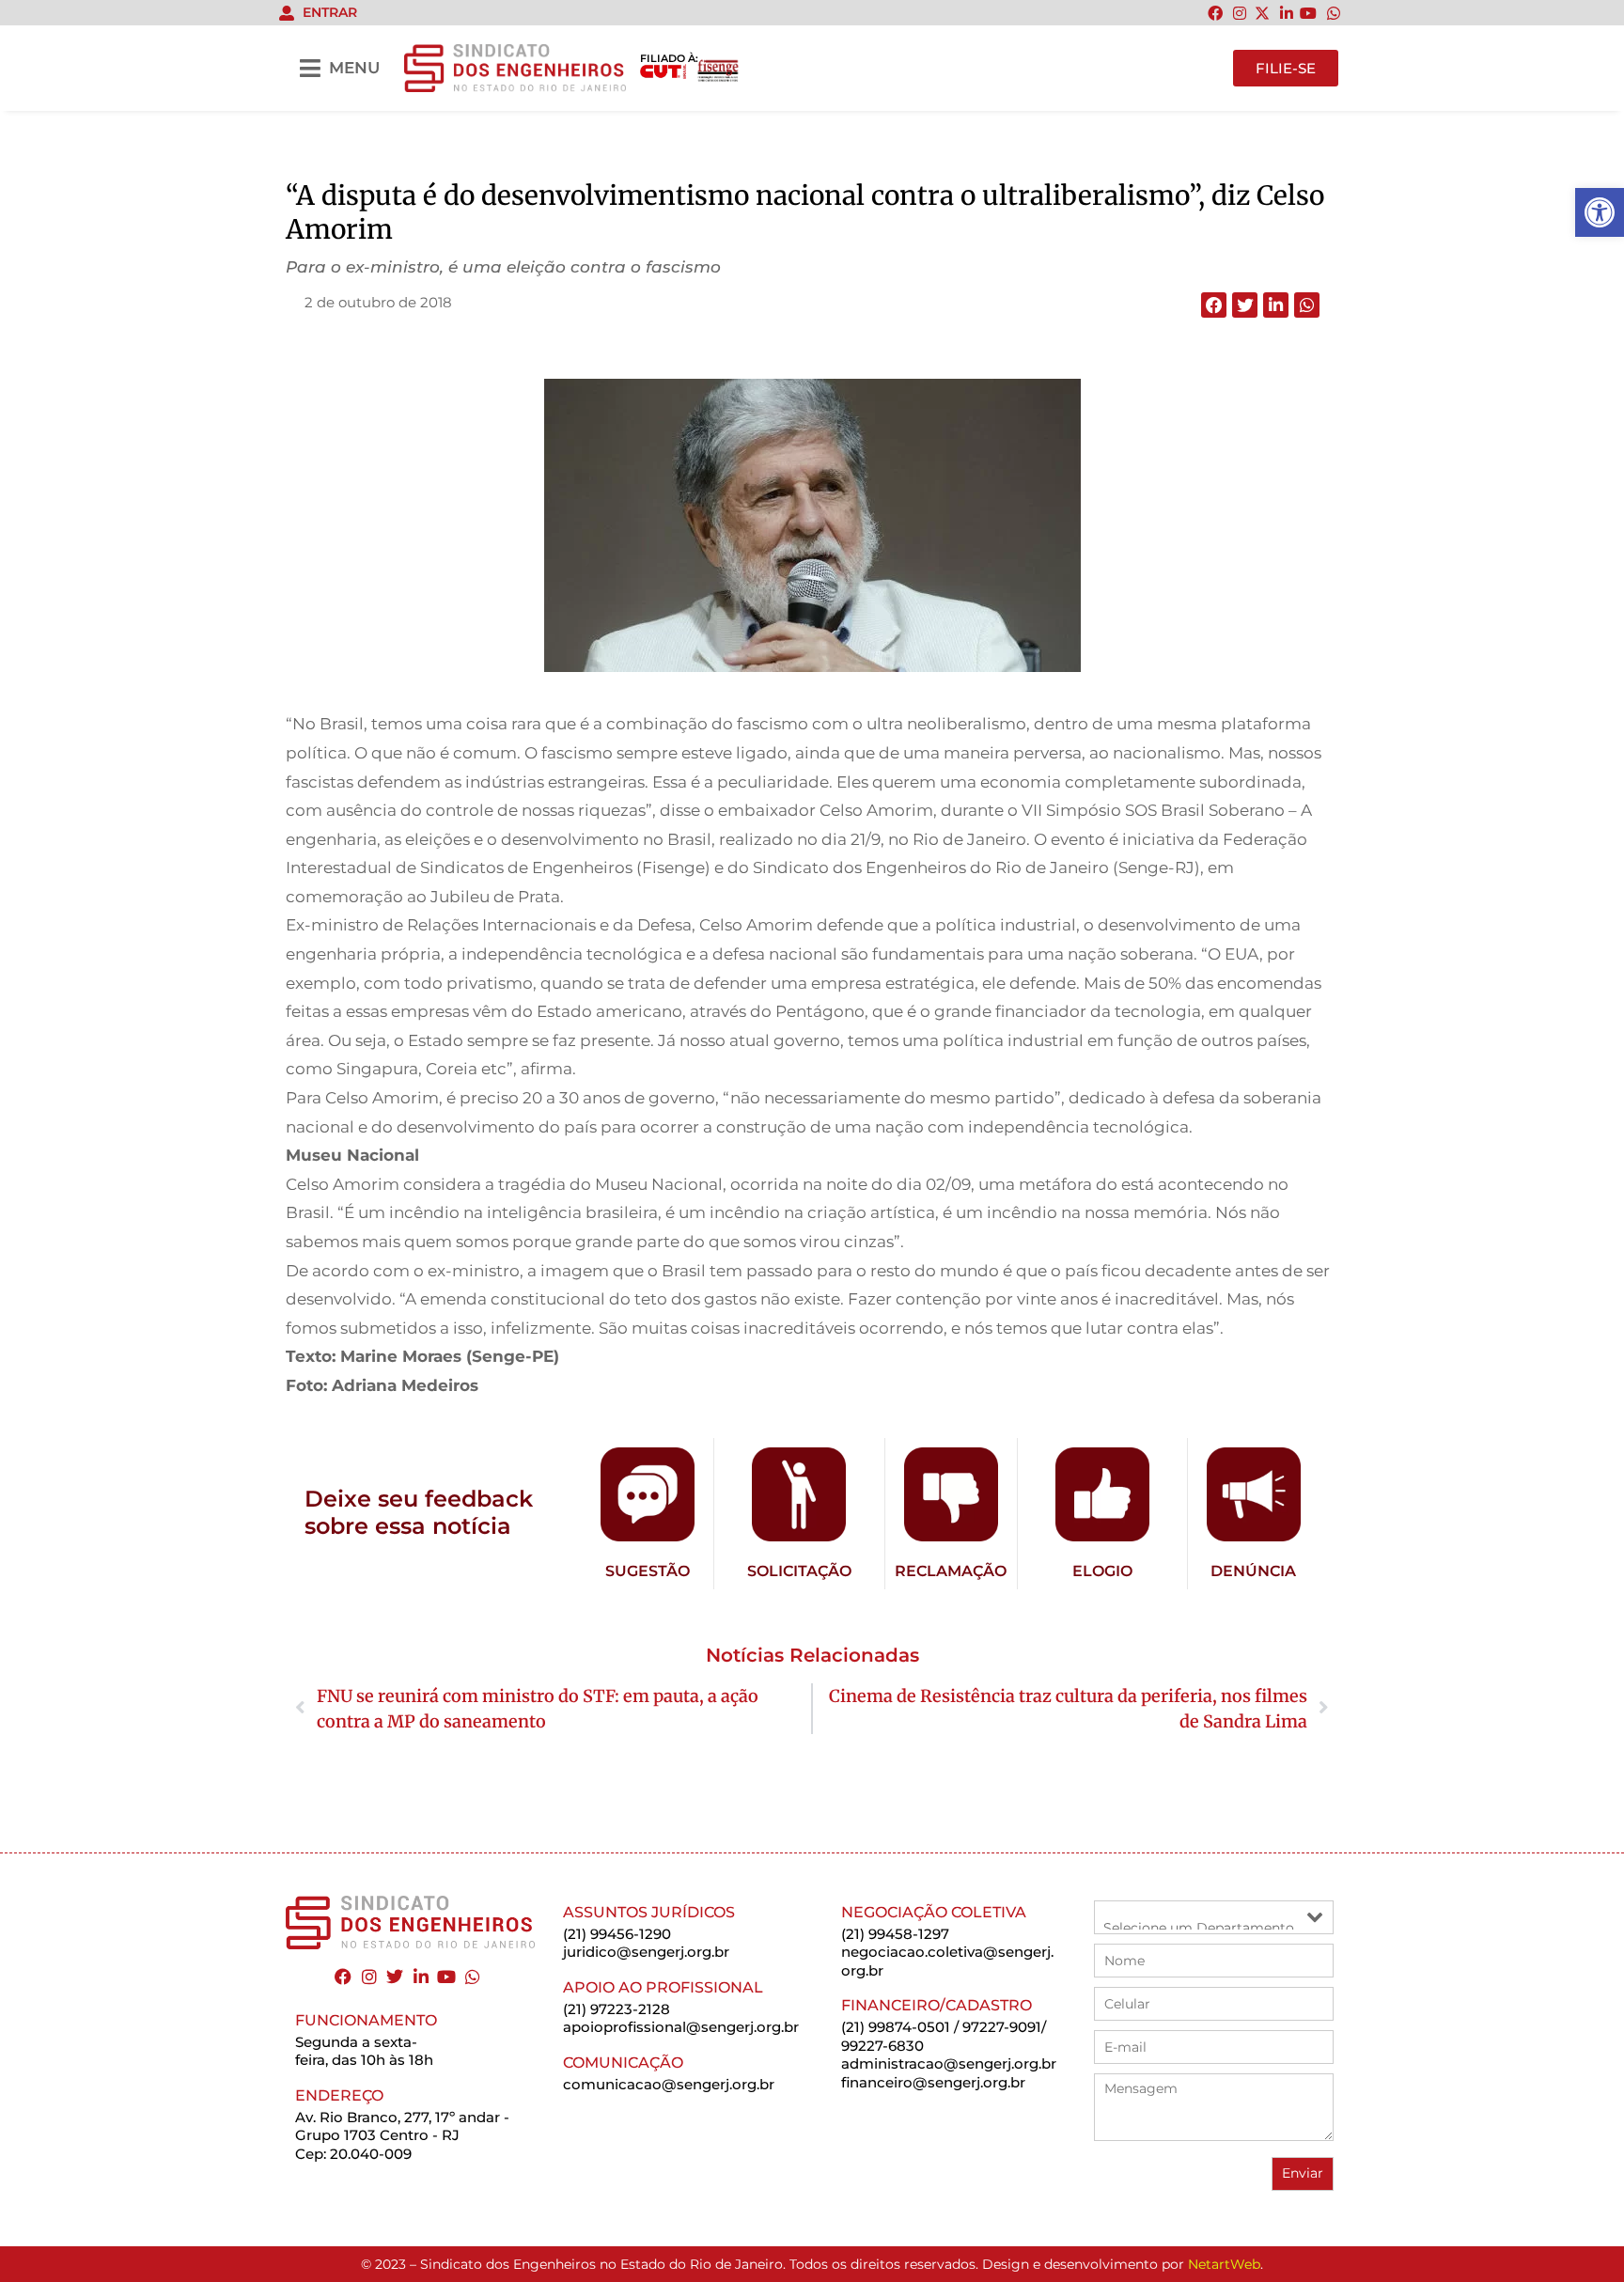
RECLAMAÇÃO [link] (951, 1571)
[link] (1600, 212)
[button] (1214, 305)
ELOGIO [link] (1102, 1571)
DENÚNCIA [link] (1253, 1571)
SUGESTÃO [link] (648, 1571)
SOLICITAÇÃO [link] (799, 1571)
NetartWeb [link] (1224, 2264)
